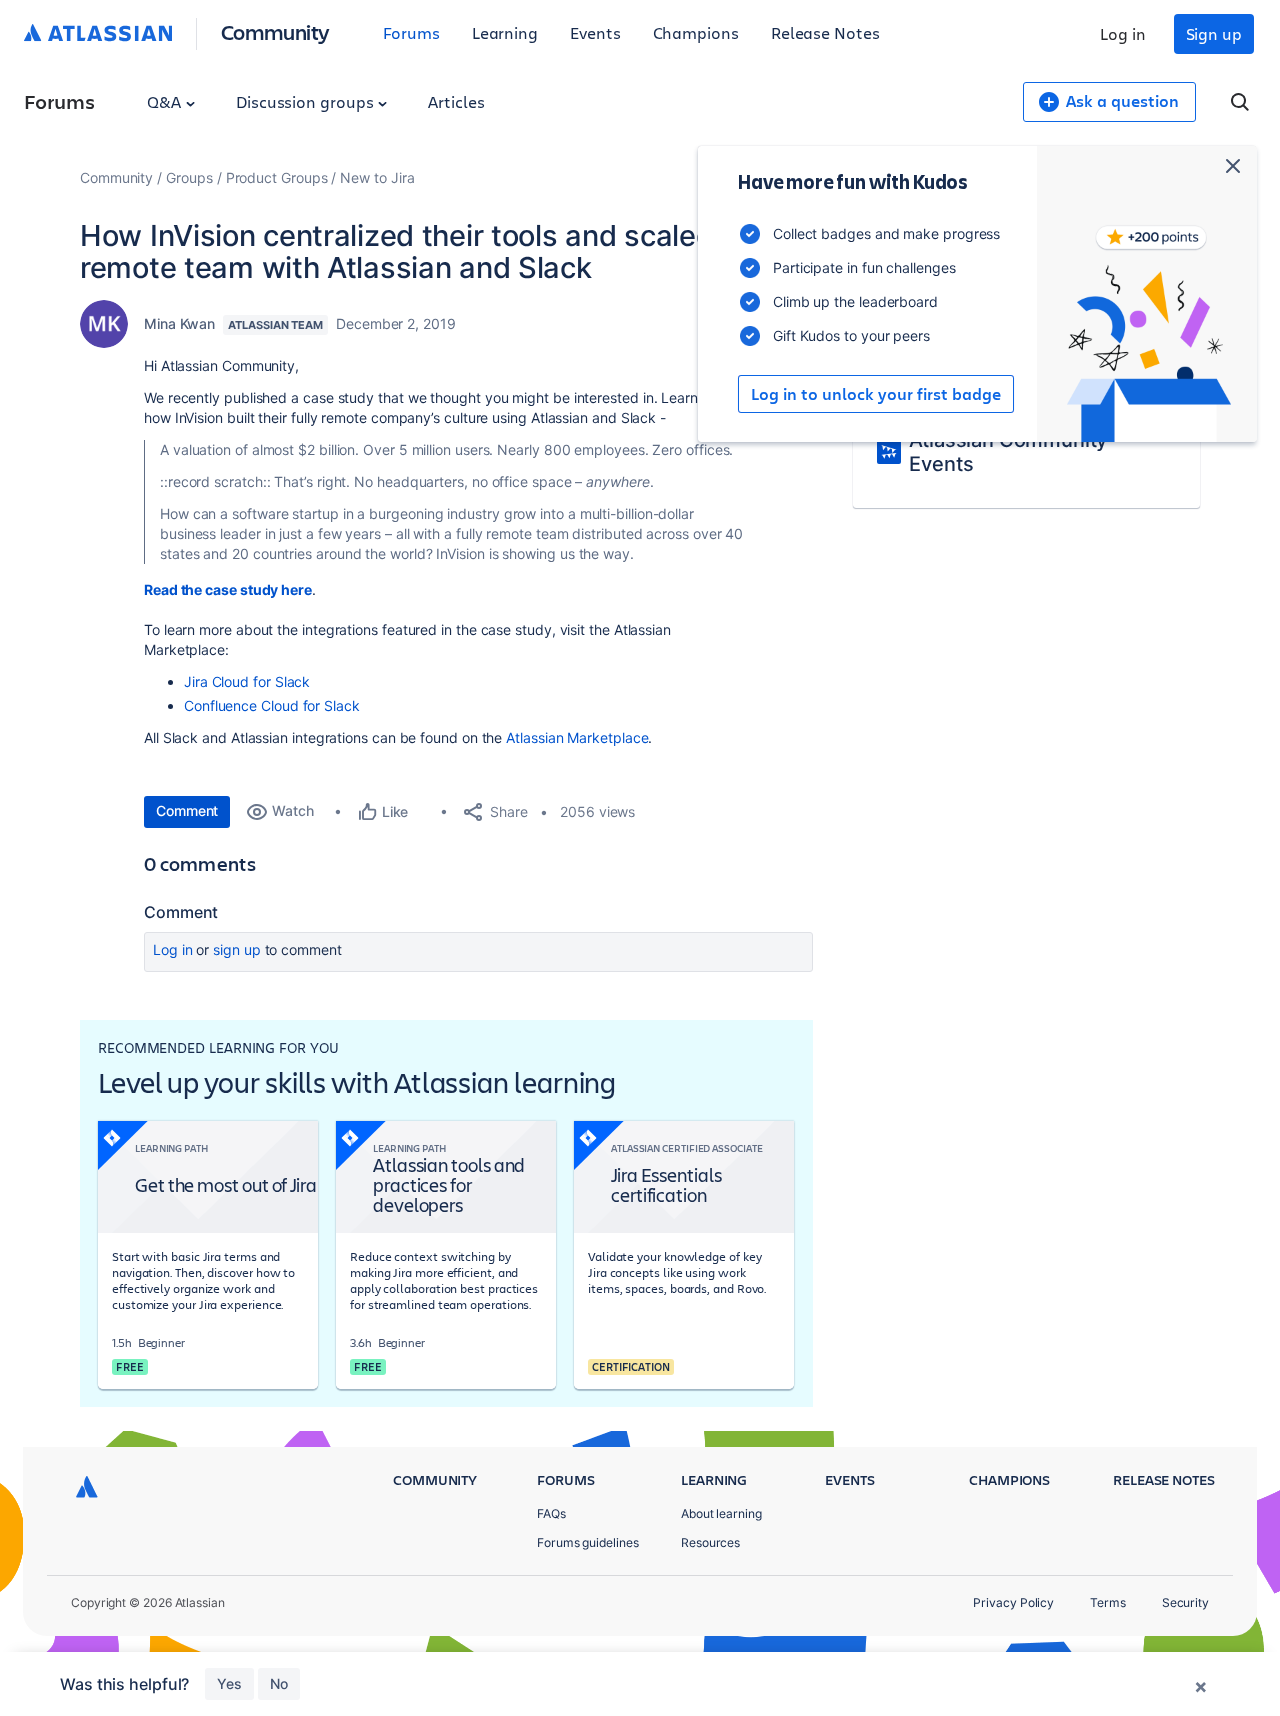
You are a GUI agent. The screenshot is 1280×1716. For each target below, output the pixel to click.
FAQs (551, 1513)
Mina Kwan (179, 323)
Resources (710, 1542)
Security (1185, 1602)
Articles (456, 101)
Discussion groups (307, 101)
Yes (229, 1683)
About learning (721, 1513)
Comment (187, 810)
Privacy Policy (1013, 1602)
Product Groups (277, 177)
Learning (505, 32)
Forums (411, 32)
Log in (1123, 33)
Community (275, 31)
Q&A (166, 101)
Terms (1108, 1602)
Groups (189, 177)
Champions (696, 32)
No (279, 1683)
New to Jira (377, 177)
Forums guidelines (588, 1542)
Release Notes (825, 32)
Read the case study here (228, 589)
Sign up (1214, 33)
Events (595, 32)
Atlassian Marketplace (577, 737)
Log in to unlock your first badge (876, 394)
